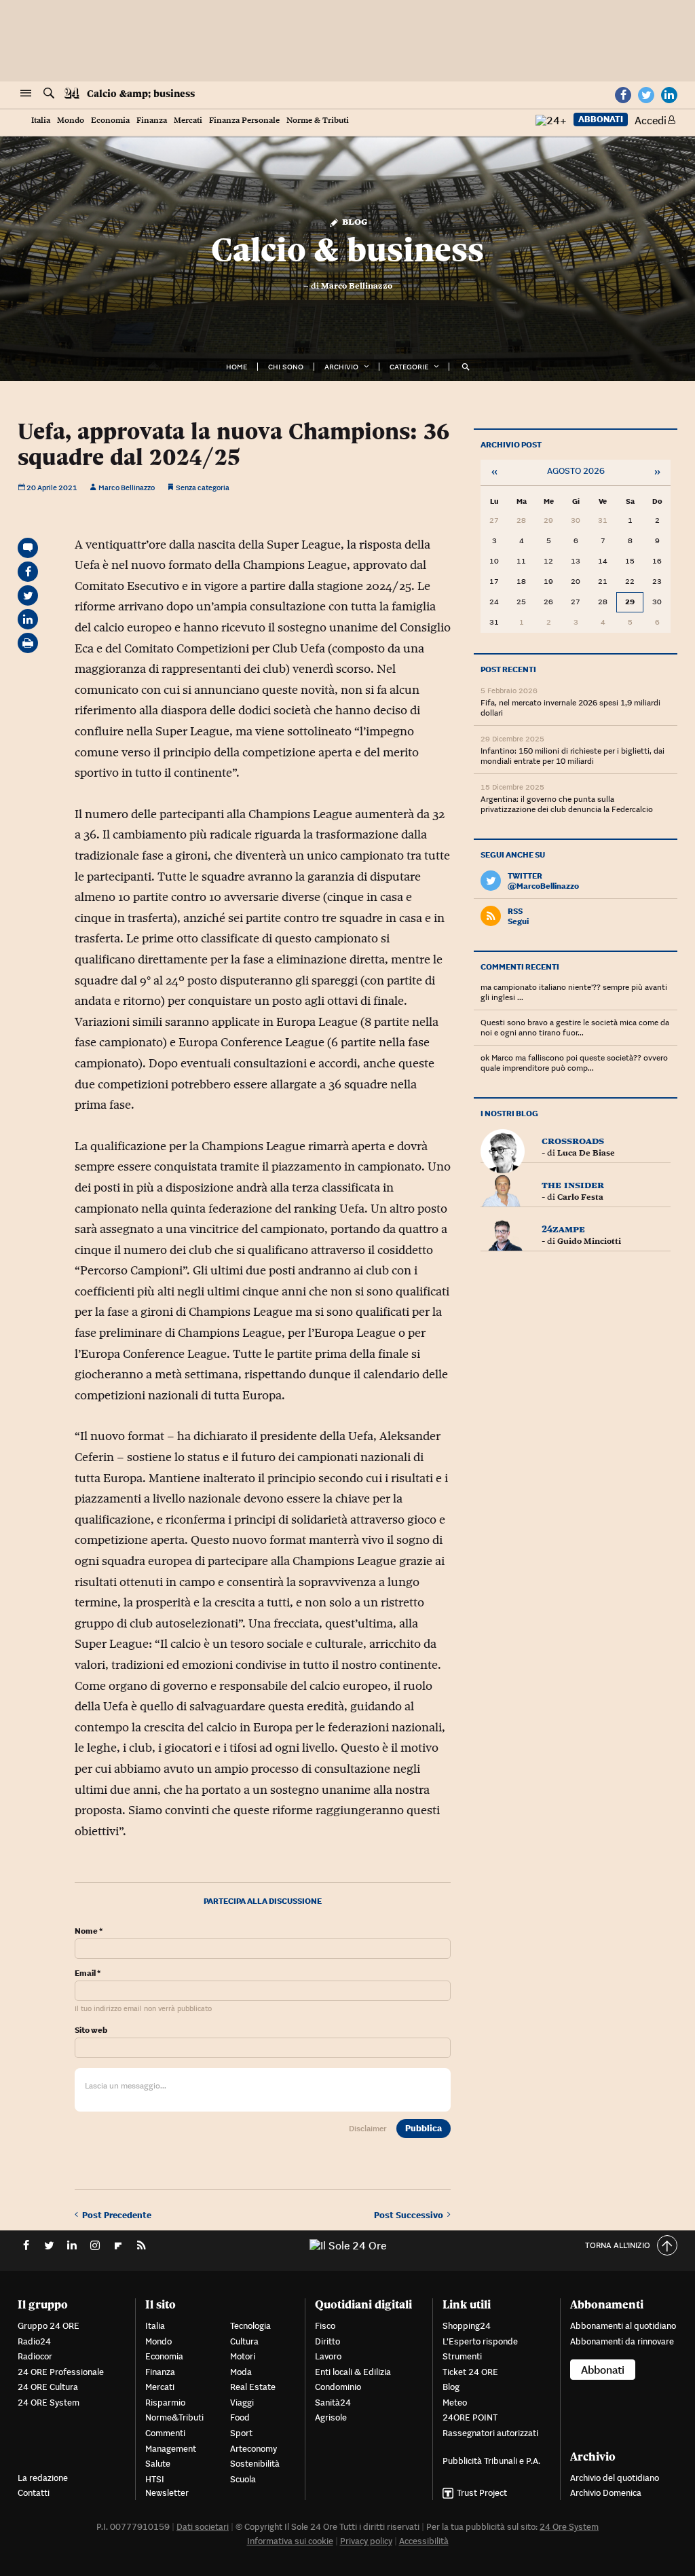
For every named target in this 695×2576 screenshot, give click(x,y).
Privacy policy (366, 2541)
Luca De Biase (586, 1153)
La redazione (43, 2478)
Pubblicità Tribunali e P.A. (491, 2461)
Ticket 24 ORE (470, 2372)
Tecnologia (250, 2326)
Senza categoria (203, 487)
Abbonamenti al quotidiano (623, 2326)
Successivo (411, 2215)
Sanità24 (333, 2403)
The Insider (573, 1184)
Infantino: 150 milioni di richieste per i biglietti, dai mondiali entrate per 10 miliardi (572, 756)
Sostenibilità (255, 2464)
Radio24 (34, 2341)
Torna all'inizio (618, 2245)
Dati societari (203, 2527)
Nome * (89, 1931)
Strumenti (462, 2356)
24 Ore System (569, 2527)
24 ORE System (49, 2403)
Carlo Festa (580, 1197)
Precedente (117, 2215)
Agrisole (331, 2417)
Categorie (409, 367)
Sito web (91, 2030)
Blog (353, 221)
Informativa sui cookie (290, 2541)
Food (240, 2417)
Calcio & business (347, 250)
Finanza (152, 121)
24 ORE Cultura (48, 2387)
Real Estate (253, 2387)
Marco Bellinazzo (357, 286)
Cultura (244, 2341)
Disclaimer (368, 2128)
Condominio (338, 2387)
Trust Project (482, 2493)
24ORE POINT (470, 2417)
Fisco (325, 2326)
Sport (241, 2433)
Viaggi (242, 2403)
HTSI (155, 2479)
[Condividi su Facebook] (28, 572)
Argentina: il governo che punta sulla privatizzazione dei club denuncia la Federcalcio (567, 804)
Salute (158, 2464)
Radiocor (35, 2356)
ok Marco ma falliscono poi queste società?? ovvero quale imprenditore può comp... (574, 1063)
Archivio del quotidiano (615, 2478)
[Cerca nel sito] (49, 94)
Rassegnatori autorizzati (490, 2433)
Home (237, 367)
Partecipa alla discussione (263, 1901)
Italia (41, 121)
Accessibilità (424, 2541)
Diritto (327, 2341)
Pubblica (424, 2128)
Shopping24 (467, 2326)
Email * (88, 1973)
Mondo (71, 121)
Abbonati (601, 119)
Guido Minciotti (589, 1241)
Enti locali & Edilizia (353, 2372)
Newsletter (167, 2493)
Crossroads (573, 1140)
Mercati (188, 121)
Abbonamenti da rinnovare (622, 2341)
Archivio (341, 367)
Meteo (455, 2403)
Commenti (165, 2433)
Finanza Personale (244, 121)
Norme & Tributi (318, 121)
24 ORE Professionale (61, 2372)
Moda (241, 2372)
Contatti (34, 2493)
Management (171, 2449)
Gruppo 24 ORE (49, 2326)
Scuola (243, 2479)
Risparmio (165, 2403)
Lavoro (328, 2356)
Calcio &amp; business (141, 94)
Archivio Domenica (606, 2493)
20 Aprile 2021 (51, 487)
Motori (243, 2356)
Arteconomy (253, 2449)
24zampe (563, 1229)
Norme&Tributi (174, 2417)
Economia (110, 121)
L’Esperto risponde (480, 2341)
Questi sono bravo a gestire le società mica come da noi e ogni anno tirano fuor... (575, 1027)
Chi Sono (286, 367)
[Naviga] (26, 94)
